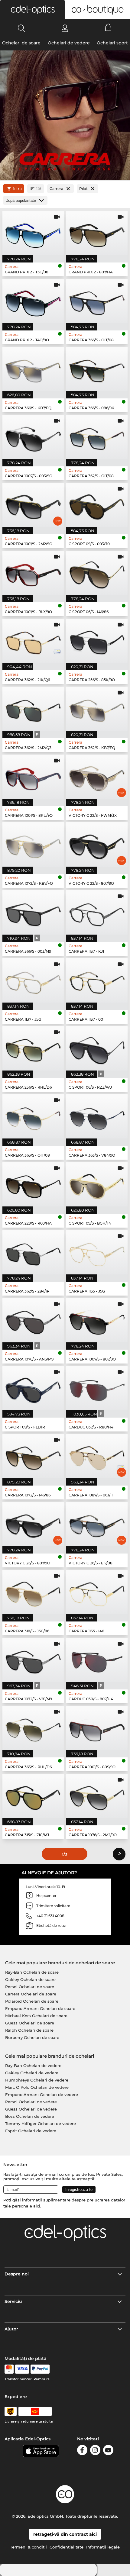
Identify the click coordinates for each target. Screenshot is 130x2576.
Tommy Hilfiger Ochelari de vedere (41, 2124)
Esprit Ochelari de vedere (31, 2131)
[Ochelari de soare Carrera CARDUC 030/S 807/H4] (97, 1660)
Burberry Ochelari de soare (32, 2037)
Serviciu (13, 2301)
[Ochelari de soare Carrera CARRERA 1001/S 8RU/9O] (33, 777)
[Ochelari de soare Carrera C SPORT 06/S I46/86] (97, 573)
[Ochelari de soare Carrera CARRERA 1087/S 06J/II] (97, 1456)
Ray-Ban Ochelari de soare (32, 1972)
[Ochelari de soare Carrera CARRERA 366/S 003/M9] (33, 912)
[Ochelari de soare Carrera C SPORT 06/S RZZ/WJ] (97, 1048)
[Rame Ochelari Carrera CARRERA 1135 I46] (97, 1592)
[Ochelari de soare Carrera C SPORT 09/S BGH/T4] (97, 1184)
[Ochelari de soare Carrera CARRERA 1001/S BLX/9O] (33, 573)
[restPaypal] (40, 2369)
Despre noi (17, 2274)
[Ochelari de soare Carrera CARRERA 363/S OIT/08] (33, 1116)
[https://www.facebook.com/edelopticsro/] (82, 2451)
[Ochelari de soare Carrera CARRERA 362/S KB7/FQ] (97, 709)
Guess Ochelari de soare (30, 2023)
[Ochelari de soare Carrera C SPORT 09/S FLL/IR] (33, 1388)
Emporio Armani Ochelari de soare (40, 2008)
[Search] (22, 28)
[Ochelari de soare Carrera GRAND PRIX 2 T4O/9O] (33, 301)
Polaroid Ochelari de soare (32, 2001)
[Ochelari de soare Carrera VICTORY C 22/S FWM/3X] (97, 777)
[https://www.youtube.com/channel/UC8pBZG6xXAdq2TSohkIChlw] (108, 2451)
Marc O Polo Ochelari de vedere (37, 2087)
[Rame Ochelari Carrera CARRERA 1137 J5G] (33, 980)
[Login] (65, 28)
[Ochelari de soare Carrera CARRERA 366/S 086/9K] (97, 369)
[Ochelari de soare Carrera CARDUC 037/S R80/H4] (97, 1388)
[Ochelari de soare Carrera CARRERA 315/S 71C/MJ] (33, 1796)
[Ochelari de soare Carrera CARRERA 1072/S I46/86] (33, 1456)
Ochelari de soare (21, 43)
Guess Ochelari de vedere (31, 2109)
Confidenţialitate (67, 2547)
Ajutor (11, 2329)
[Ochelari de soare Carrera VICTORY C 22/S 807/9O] (97, 844)
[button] (32, 10)
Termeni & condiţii (28, 2547)
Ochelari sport (112, 43)
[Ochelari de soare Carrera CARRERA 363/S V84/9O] (97, 1116)
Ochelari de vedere (69, 43)
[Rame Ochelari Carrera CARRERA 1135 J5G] (97, 1252)
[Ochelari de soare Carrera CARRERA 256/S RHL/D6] (33, 1048)
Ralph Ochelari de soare (29, 2030)
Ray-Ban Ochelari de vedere (33, 2066)
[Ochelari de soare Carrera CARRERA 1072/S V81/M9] (33, 1660)
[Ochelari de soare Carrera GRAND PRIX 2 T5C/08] (33, 233)
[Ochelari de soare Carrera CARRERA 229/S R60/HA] (33, 1184)
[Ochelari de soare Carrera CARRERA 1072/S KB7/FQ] (33, 844)
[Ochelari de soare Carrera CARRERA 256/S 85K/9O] (97, 641)
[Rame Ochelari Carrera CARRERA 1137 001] (97, 980)
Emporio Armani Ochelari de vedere (42, 2095)
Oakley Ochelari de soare (30, 1979)
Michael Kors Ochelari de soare (36, 2016)
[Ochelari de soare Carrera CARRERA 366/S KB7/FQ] (33, 369)
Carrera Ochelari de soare (31, 1994)
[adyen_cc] (9, 2369)
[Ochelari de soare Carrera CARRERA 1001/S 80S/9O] (97, 1728)
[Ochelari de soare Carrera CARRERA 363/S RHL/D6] (33, 1728)
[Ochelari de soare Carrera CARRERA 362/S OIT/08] (97, 437)
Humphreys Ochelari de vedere (37, 2080)
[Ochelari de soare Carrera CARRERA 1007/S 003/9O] (33, 437)
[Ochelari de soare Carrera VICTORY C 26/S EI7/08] (97, 1524)
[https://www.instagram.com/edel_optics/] (95, 2451)
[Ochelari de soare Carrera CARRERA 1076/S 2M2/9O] (97, 1796)
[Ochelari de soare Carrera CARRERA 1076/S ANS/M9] (33, 1320)
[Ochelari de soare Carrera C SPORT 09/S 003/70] (97, 505)
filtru (17, 189)
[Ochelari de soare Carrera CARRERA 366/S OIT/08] (97, 301)
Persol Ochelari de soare (30, 1987)
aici (37, 2206)
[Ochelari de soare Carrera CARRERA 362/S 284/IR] (33, 1252)
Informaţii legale (103, 2547)
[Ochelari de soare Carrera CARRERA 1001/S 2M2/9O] (33, 505)
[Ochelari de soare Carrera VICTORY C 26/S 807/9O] (33, 1524)
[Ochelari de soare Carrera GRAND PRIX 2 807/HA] (97, 233)
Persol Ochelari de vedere (31, 2102)
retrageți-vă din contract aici (65, 2534)
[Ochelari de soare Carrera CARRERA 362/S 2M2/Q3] (33, 709)
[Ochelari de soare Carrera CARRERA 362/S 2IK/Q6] (33, 641)
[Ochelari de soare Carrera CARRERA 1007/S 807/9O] (97, 1320)
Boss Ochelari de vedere (30, 2116)
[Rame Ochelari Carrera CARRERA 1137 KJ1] (97, 912)
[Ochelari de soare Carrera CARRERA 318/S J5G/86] (33, 1592)
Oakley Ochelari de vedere (32, 2073)
